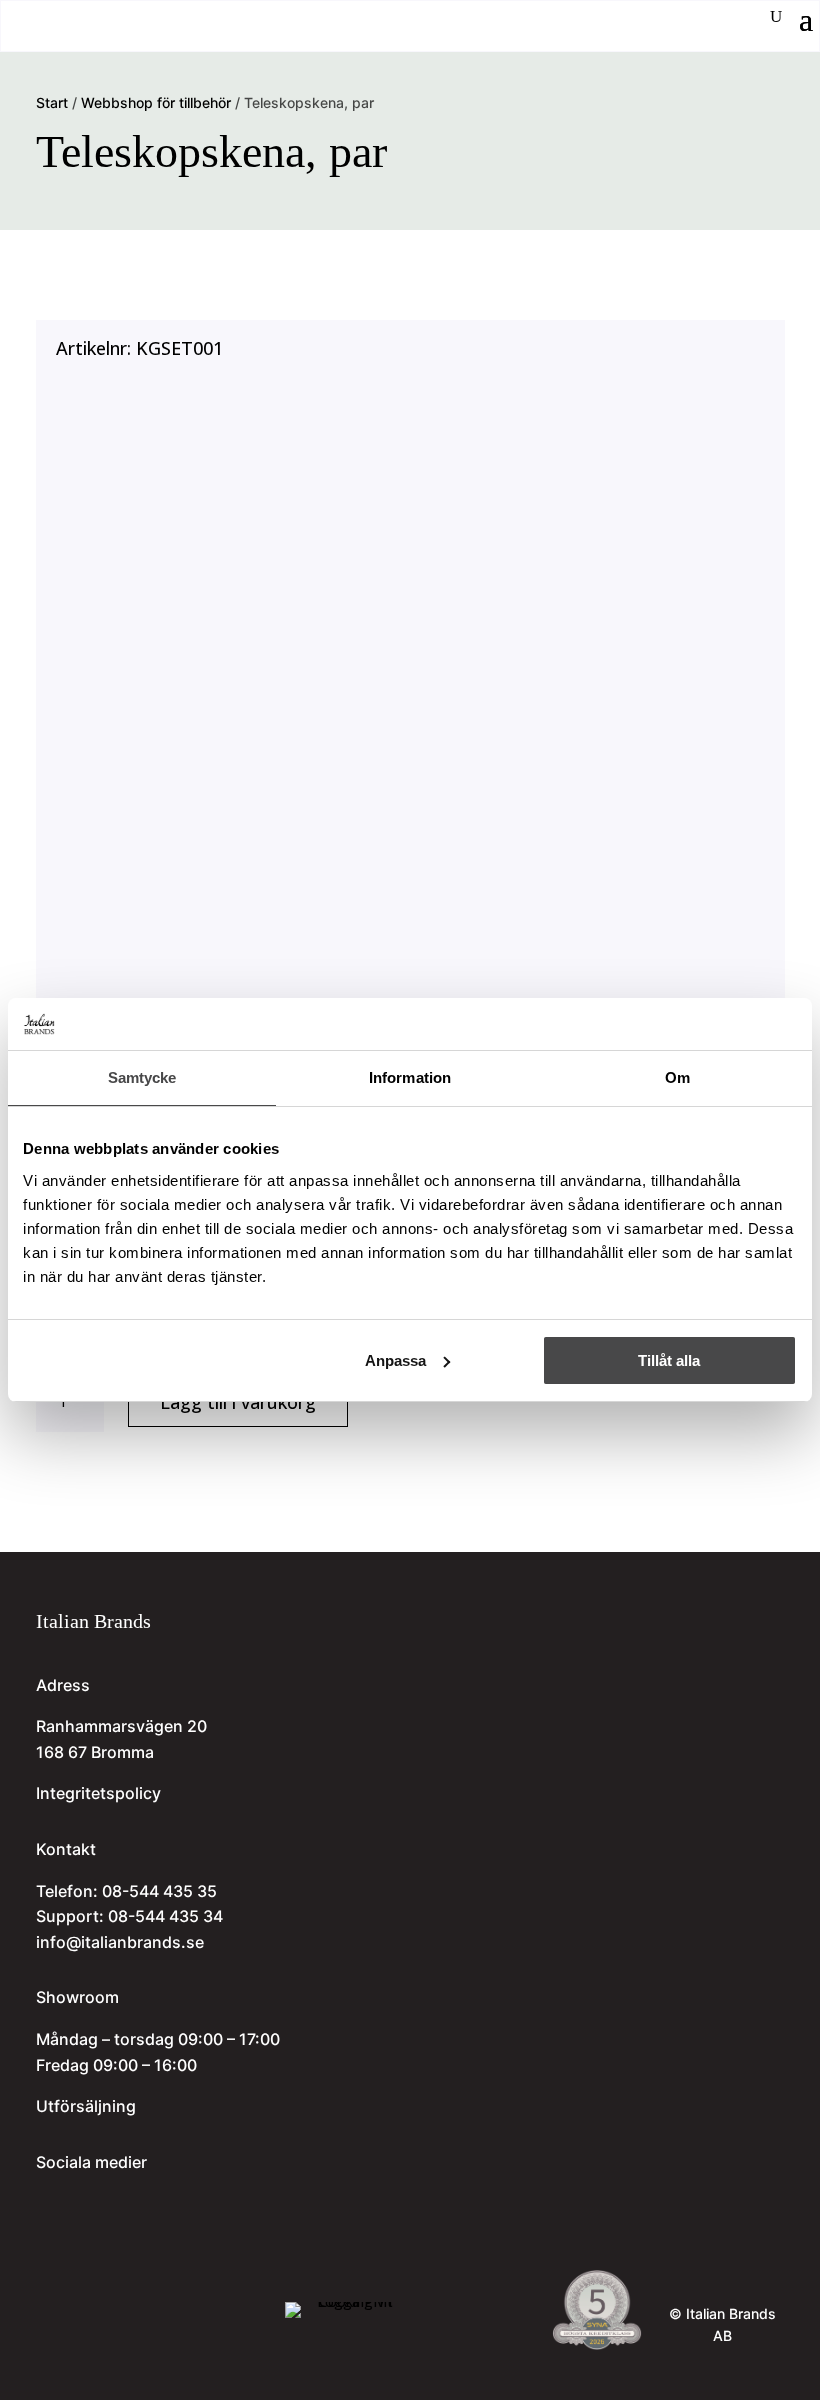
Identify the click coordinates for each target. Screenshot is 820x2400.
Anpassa (395, 1360)
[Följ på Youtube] (122, 2204)
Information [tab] (410, 1077)
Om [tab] (677, 1077)
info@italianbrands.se (120, 1942)
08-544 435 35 (159, 1891)
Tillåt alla (669, 1360)
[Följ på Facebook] (86, 2204)
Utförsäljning (86, 2106)
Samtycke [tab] (142, 1077)
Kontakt (66, 1849)
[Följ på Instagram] (50, 2204)
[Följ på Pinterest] (158, 2204)
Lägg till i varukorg (238, 1402)
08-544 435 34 (165, 1916)
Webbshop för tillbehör (156, 102)
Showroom (77, 1997)
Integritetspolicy (98, 1793)
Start (52, 102)
